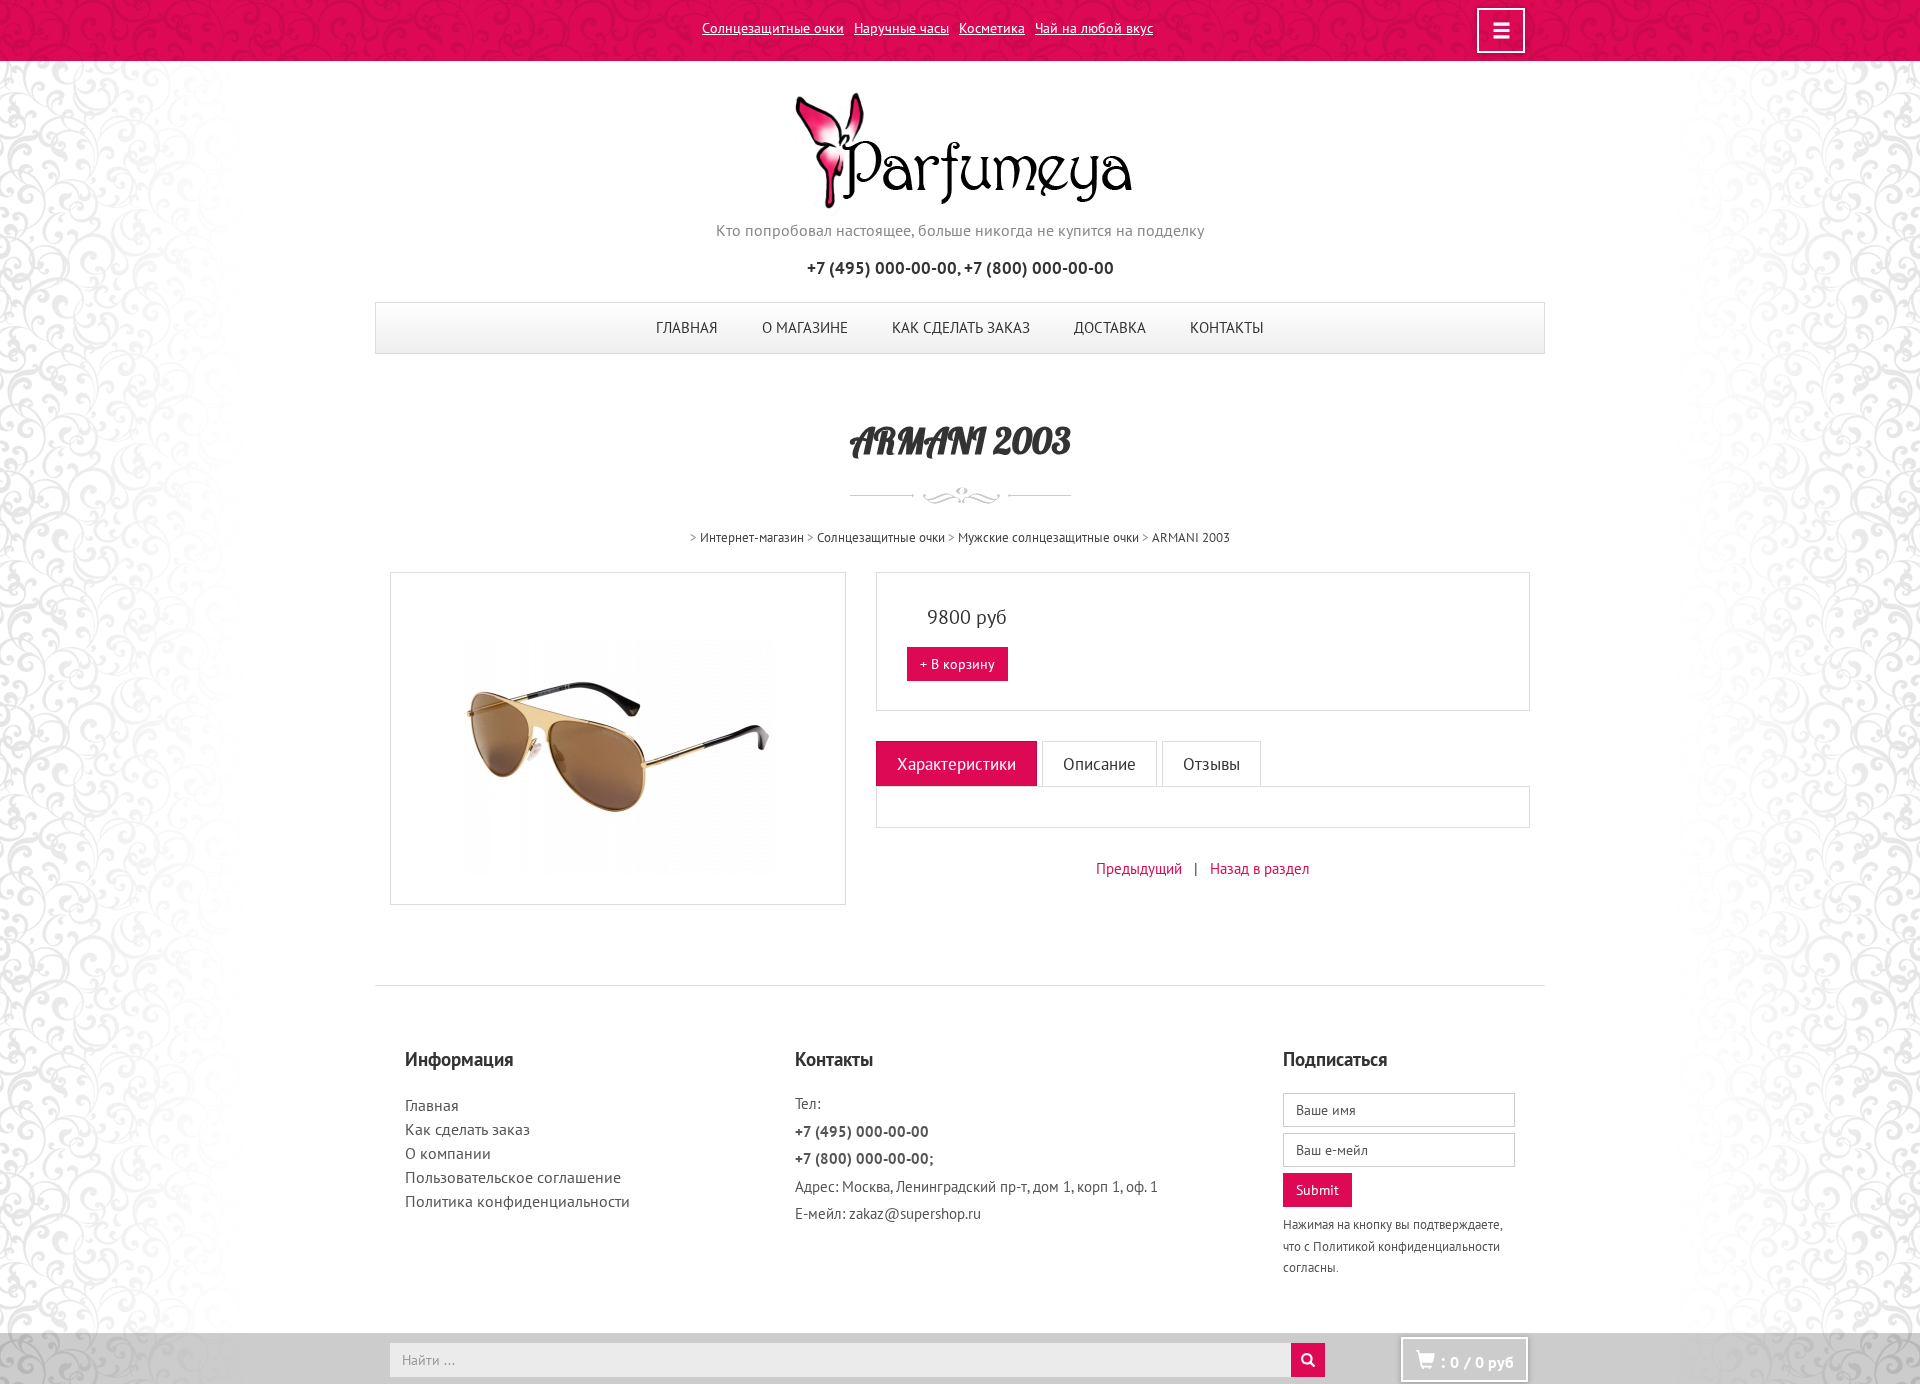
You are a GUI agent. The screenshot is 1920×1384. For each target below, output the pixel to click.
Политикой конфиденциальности (1406, 1246)
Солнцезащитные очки (773, 28)
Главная (687, 327)
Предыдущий (1139, 868)
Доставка (1110, 327)
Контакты (1227, 327)
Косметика (992, 28)
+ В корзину (957, 664)
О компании (448, 1153)
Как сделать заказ (961, 327)
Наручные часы (901, 28)
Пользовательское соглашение (513, 1177)
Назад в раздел (1260, 868)
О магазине (805, 327)
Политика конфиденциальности (517, 1201)
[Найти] (1308, 1360)
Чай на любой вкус (1094, 28)
